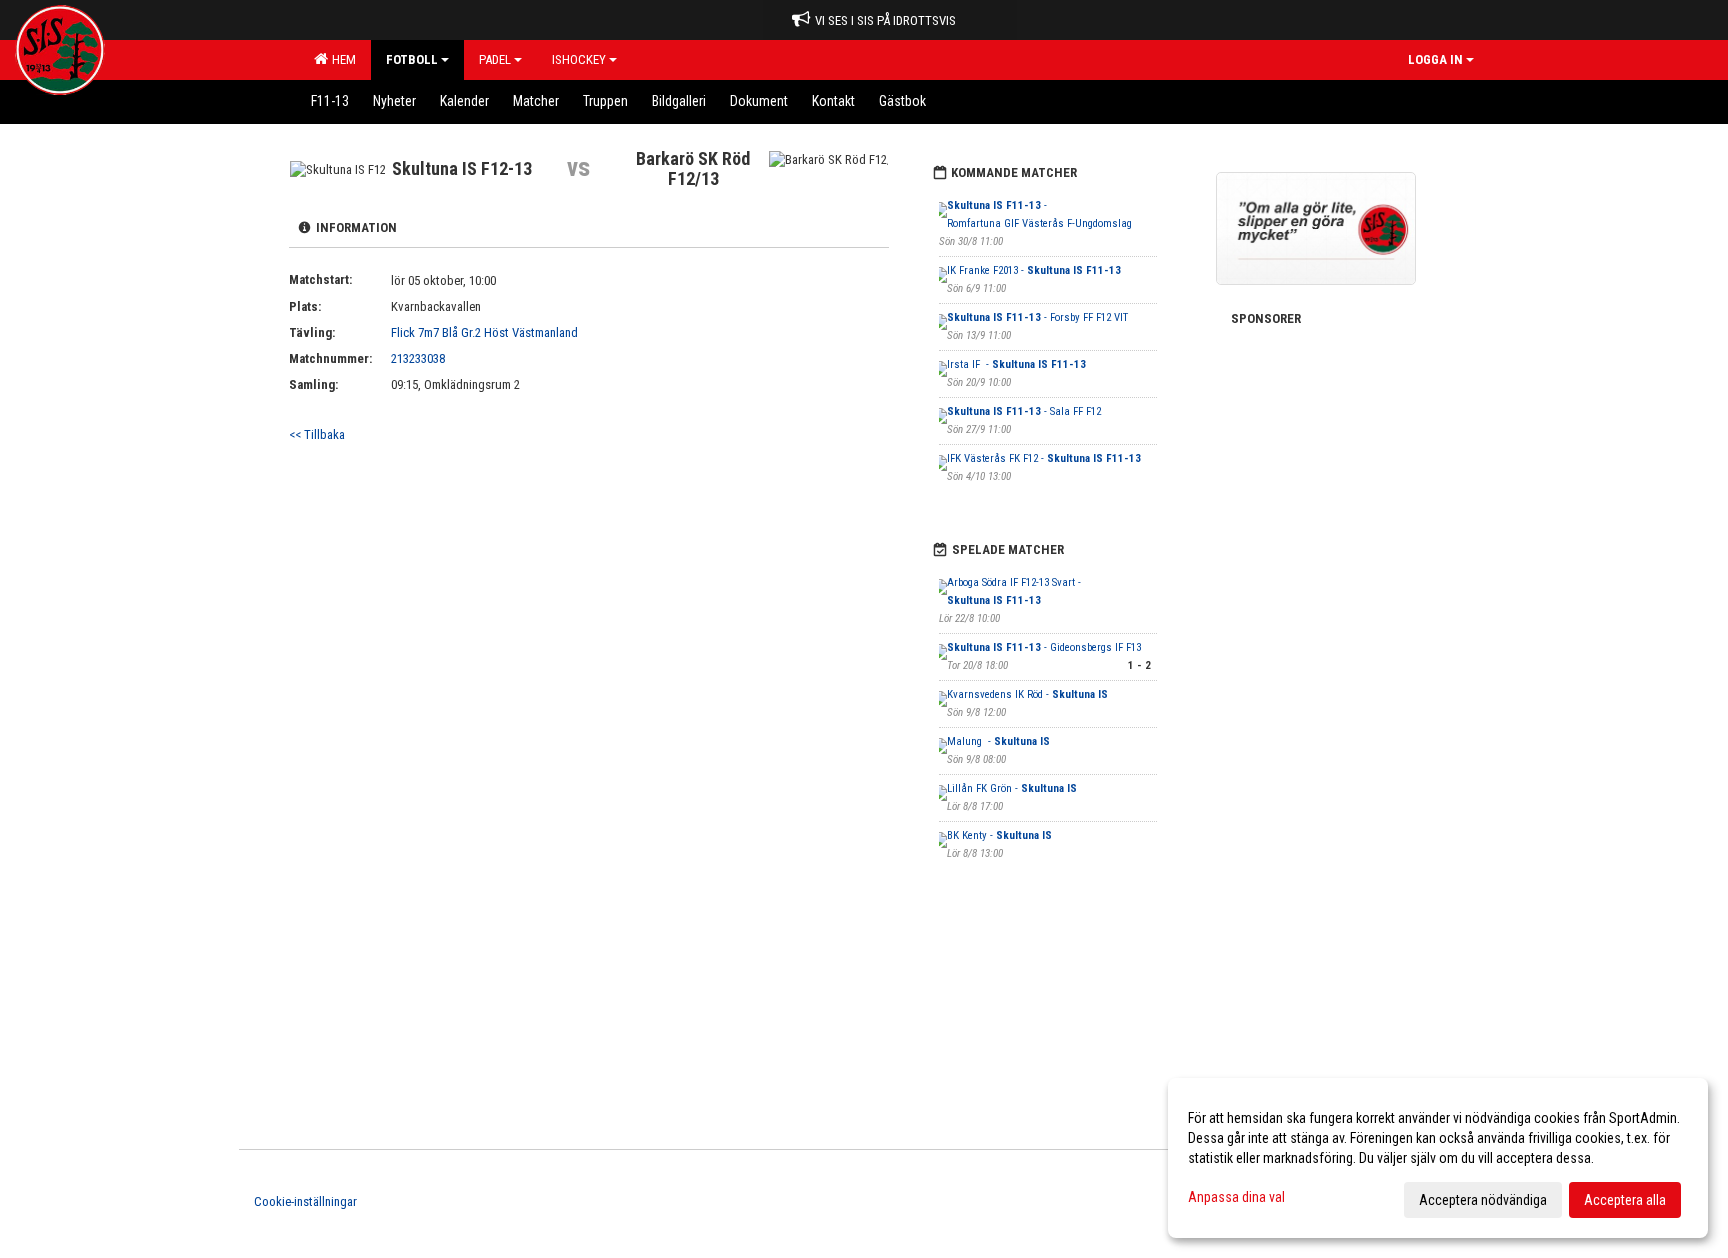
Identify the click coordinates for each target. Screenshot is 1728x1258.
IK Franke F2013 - (1034, 270)
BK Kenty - (999, 835)
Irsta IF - (1016, 364)
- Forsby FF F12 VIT (1037, 317)
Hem (341, 59)
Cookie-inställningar (305, 1201)
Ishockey (579, 59)
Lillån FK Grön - (1012, 788)
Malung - (998, 741)
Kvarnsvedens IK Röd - (1027, 694)
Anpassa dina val (1236, 1197)
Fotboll (412, 59)
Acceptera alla (1625, 1200)
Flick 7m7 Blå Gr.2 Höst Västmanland (484, 332)
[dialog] (1438, 1158)
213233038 (418, 358)
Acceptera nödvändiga (1483, 1200)
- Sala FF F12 (1024, 411)
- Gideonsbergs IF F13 (1044, 647)
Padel (495, 59)
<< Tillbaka (317, 434)
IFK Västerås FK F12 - (1044, 458)
